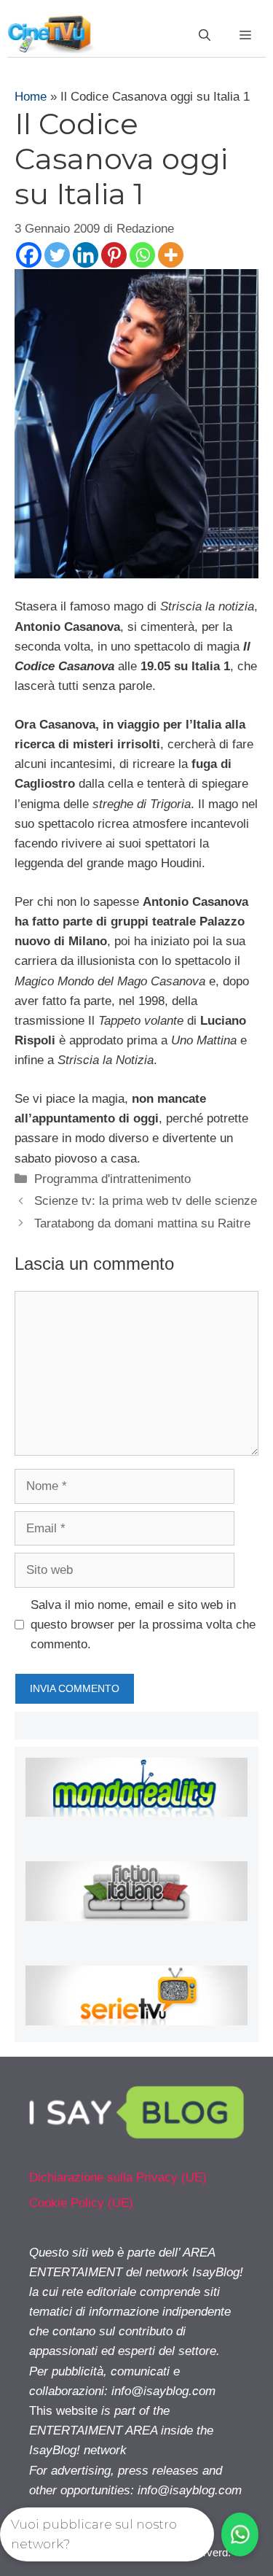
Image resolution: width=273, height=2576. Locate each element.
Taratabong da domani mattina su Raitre (142, 1223)
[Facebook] (29, 255)
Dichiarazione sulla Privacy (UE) (118, 2177)
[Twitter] (57, 255)
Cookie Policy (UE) (81, 2203)
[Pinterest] (114, 255)
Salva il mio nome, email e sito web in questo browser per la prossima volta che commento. (143, 1625)
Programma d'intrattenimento (112, 1179)
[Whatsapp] (142, 255)
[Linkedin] (86, 255)
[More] (171, 255)
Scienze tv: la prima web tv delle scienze (146, 1201)
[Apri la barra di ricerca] (205, 36)
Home (31, 97)
